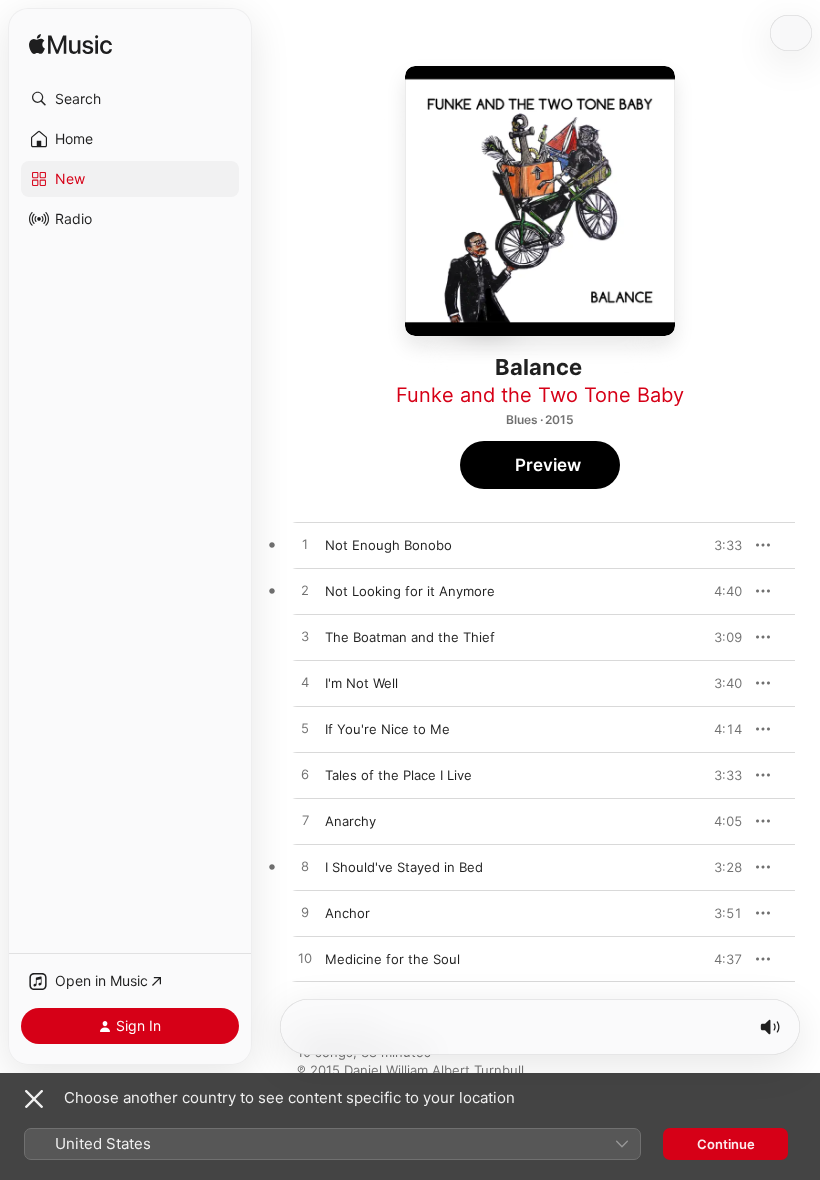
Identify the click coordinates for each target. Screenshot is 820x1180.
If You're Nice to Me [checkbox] (387, 729)
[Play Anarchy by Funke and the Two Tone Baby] (305, 821)
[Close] (34, 1099)
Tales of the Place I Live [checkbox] (398, 775)
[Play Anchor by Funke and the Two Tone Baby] (305, 913)
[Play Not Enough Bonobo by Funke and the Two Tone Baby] (305, 545)
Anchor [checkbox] (347, 913)
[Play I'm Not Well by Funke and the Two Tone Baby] (305, 683)
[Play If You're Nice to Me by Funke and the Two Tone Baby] (305, 729)
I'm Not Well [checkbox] (361, 683)
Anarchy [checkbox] (350, 821)
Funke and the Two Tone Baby (540, 395)
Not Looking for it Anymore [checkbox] (410, 591)
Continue (726, 1144)
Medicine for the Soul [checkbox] (392, 959)
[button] (130, 99)
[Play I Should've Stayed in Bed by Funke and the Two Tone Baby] (305, 867)
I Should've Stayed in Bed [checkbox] (404, 867)
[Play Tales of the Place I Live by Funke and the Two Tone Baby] (305, 775)
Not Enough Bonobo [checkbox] (388, 545)
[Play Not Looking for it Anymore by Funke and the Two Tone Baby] (305, 591)
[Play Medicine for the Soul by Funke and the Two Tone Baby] (305, 959)
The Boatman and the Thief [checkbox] (410, 637)
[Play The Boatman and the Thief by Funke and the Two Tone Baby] (305, 637)
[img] (70, 45)
